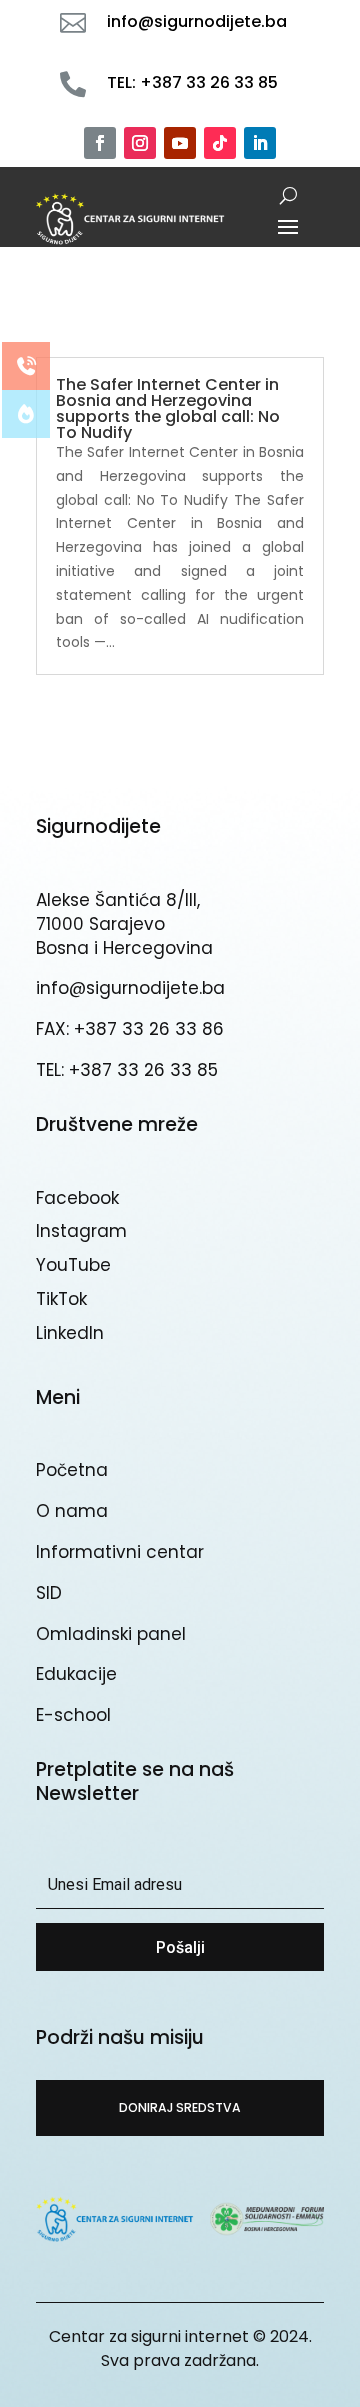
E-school (73, 1715)
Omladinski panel (111, 1634)
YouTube (73, 1265)
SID (49, 1593)
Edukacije (76, 1674)
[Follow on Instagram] (140, 143)
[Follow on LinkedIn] (260, 143)
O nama (72, 1511)
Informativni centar (120, 1552)
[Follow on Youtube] (180, 143)
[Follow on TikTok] (220, 143)
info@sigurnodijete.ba (130, 988)
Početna (72, 1470)
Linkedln (70, 1333)
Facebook (77, 1198)
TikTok (61, 1299)
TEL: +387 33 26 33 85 (127, 1070)
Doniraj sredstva (180, 2107)
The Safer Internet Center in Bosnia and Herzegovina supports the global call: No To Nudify (168, 408)
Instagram (81, 1231)
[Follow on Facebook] (100, 143)
